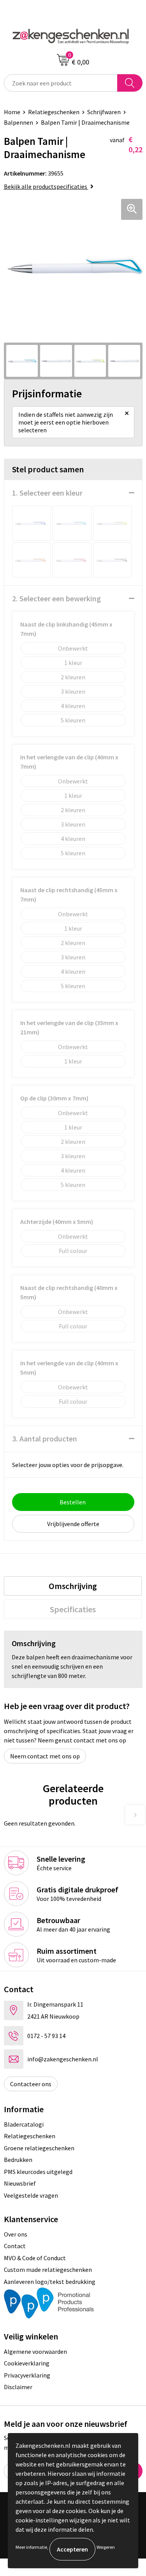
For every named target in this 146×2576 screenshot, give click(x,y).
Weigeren (106, 2547)
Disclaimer (18, 2387)
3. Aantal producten (45, 1439)
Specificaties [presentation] (73, 1609)
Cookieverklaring (27, 2363)
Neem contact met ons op (45, 1756)
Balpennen (18, 122)
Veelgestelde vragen (31, 2195)
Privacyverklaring (27, 2375)
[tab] (73, 1586)
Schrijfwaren (104, 112)
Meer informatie (31, 2547)
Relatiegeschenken (54, 112)
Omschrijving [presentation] (73, 1586)
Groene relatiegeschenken (39, 2148)
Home (12, 112)
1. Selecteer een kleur (47, 493)
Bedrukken (18, 2160)
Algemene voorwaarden (35, 2351)
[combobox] (61, 83)
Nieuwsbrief (20, 2183)
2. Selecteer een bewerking (56, 598)
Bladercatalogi (24, 2124)
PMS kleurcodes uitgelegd (38, 2172)
